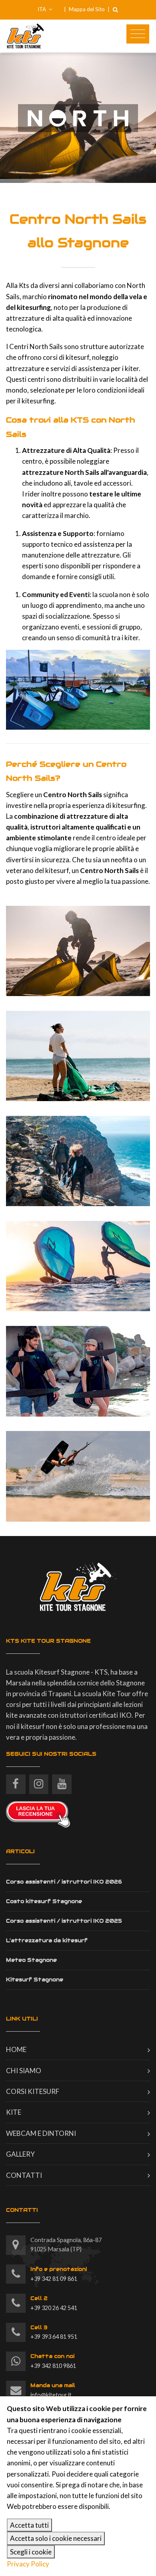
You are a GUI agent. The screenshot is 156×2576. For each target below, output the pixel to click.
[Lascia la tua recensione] (38, 1813)
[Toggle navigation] (138, 34)
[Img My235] (78, 1161)
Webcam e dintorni (41, 2133)
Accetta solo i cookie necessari (56, 2538)
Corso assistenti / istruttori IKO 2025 (64, 1921)
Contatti (24, 2175)
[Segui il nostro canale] (62, 1781)
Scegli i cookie (31, 2552)
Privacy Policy (28, 2564)
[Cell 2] (16, 2303)
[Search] (115, 10)
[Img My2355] (78, 1371)
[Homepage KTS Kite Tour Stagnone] (78, 36)
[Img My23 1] (78, 951)
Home (16, 2049)
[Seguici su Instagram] (39, 1781)
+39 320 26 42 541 (54, 2303)
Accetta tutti (29, 2525)
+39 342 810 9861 (53, 2361)
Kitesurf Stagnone (35, 1980)
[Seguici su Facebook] (16, 1781)
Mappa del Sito (87, 9)
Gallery (20, 2154)
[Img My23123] (78, 1476)
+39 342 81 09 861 (59, 2274)
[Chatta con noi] (16, 2361)
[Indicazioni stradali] (16, 2245)
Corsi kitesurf (33, 2091)
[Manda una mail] (16, 2390)
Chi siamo (24, 2071)
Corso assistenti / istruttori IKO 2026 (64, 1882)
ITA (42, 9)
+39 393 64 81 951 (54, 2332)
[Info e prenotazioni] (16, 2274)
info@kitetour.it (53, 2390)
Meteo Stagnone (31, 1960)
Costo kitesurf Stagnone (44, 1901)
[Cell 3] (16, 2333)
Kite (14, 2112)
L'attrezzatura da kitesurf (47, 1940)
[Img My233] (78, 1056)
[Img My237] (78, 1266)
